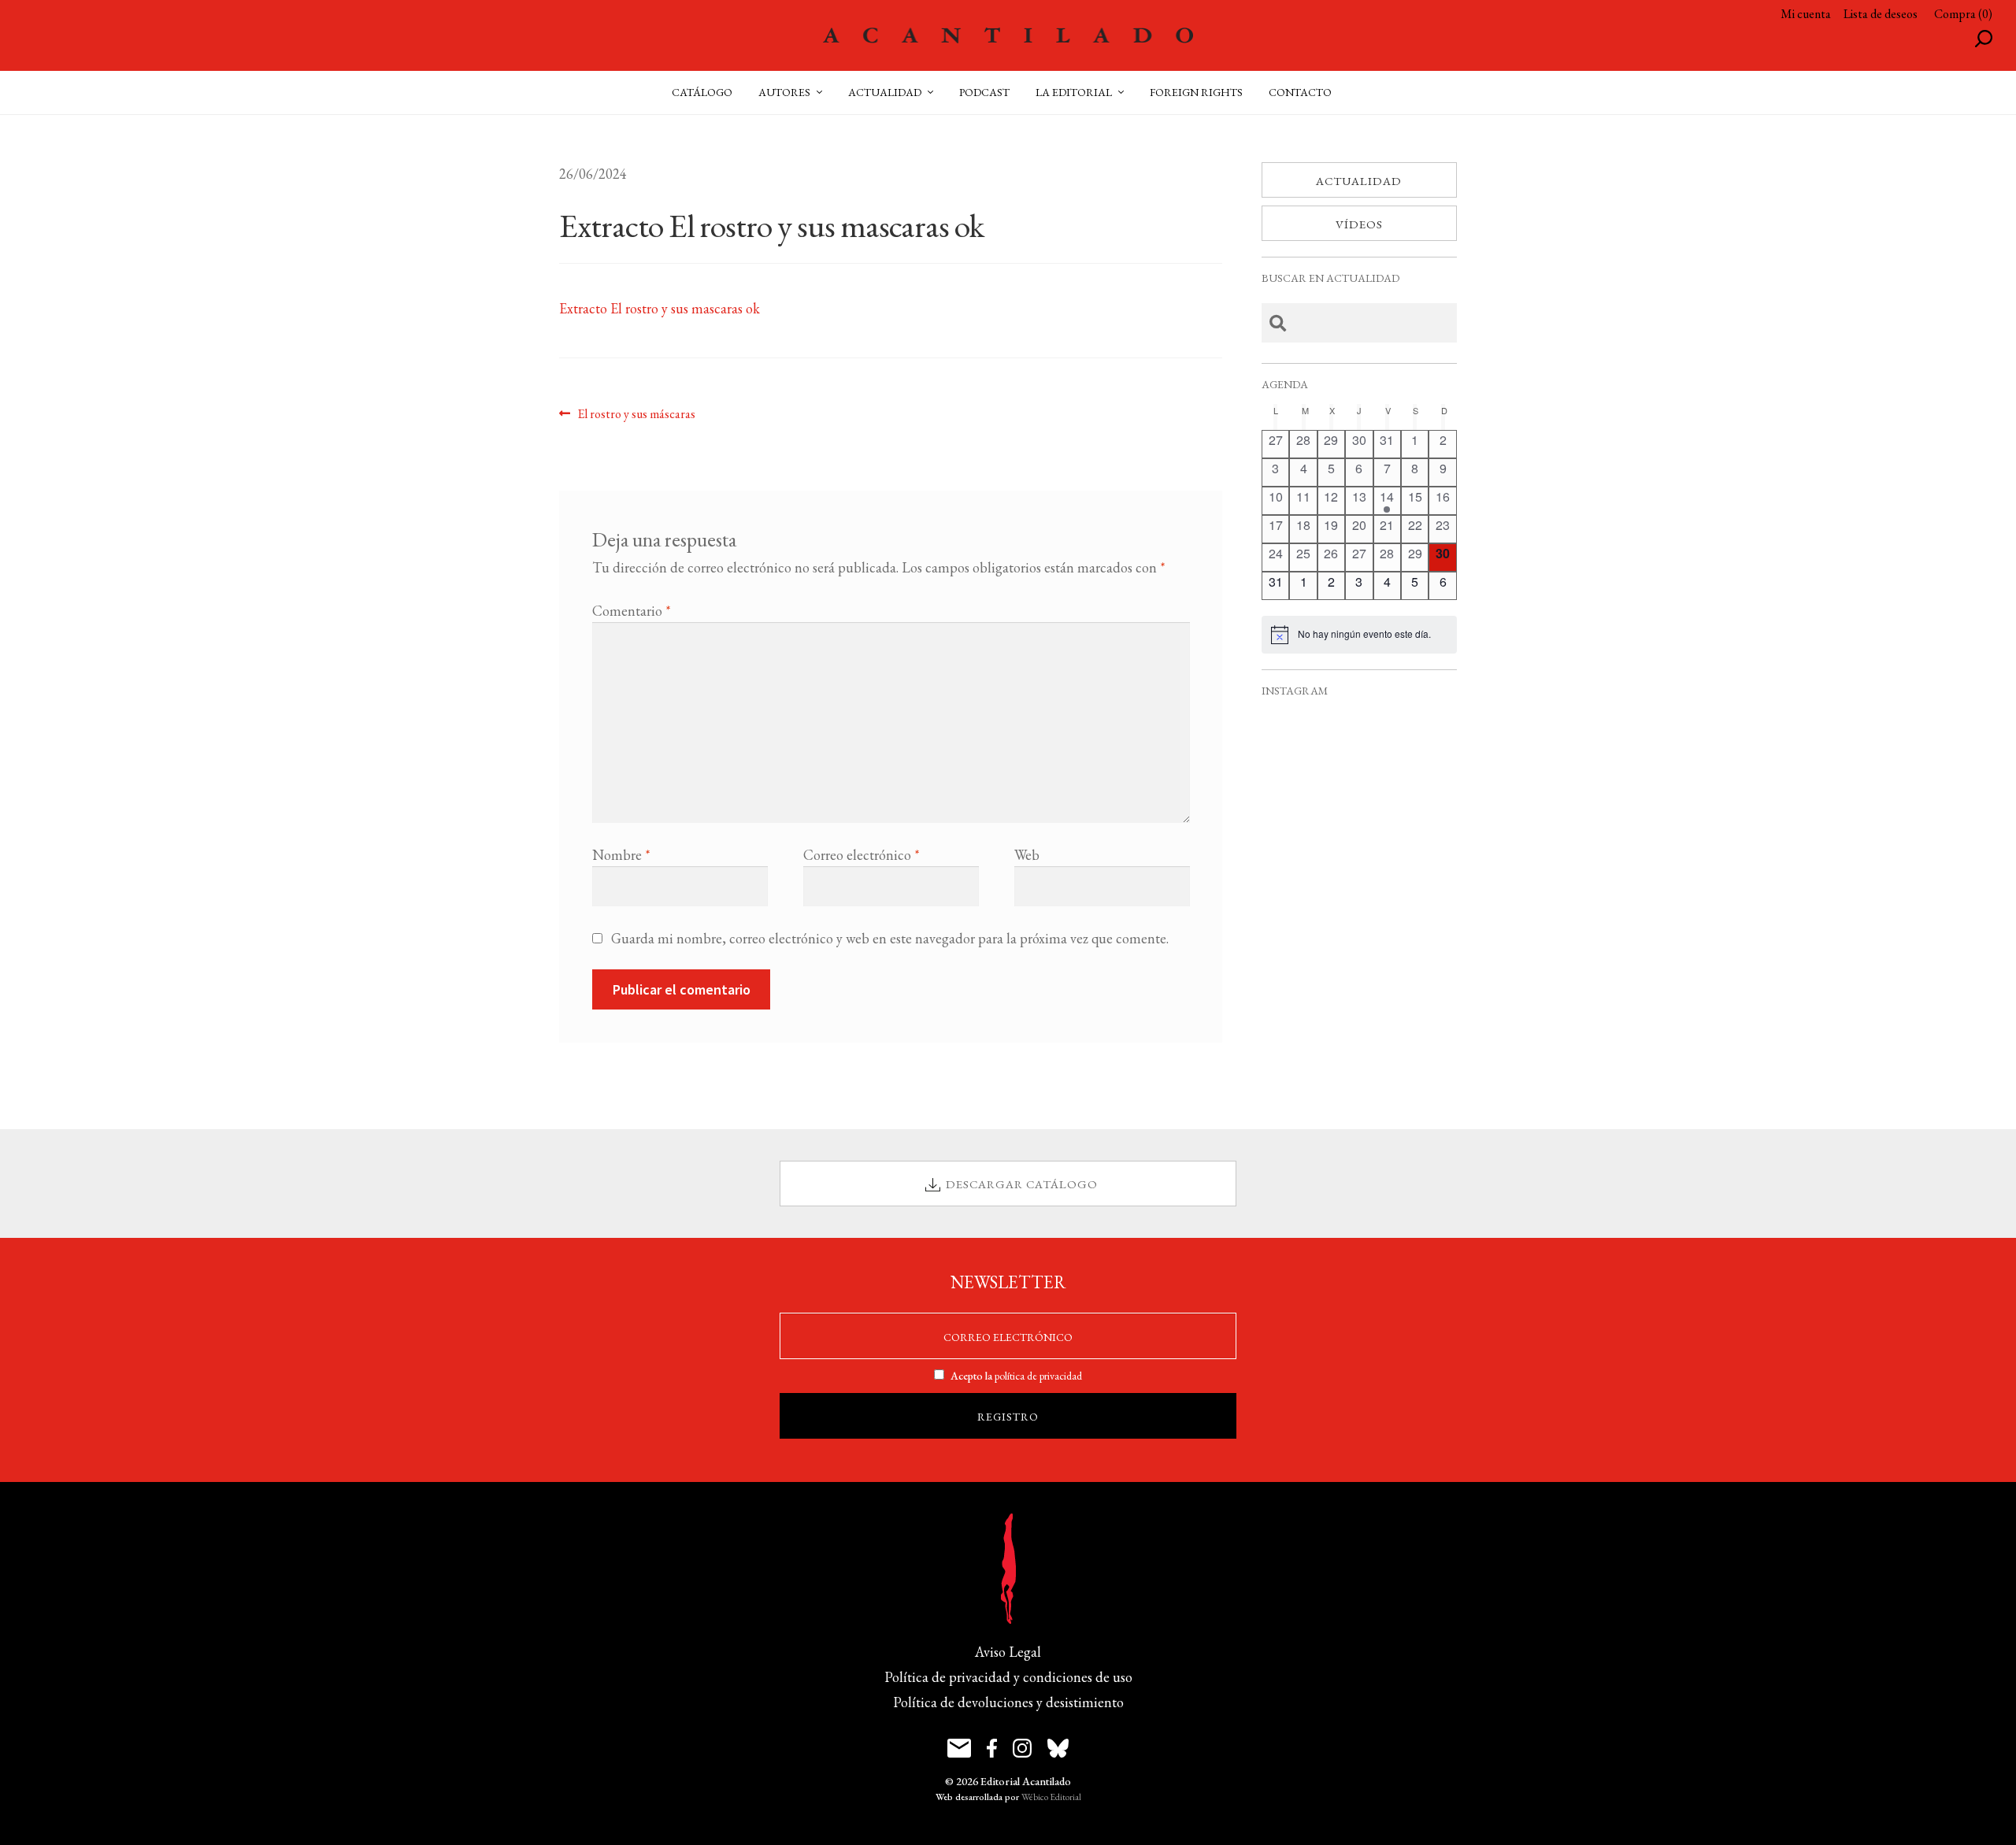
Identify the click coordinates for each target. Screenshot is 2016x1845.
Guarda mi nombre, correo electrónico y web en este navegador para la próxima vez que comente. (890, 938)
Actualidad (1359, 181)
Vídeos (1359, 224)
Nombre (621, 855)
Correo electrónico (862, 855)
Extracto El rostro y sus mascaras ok (660, 308)
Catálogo (702, 92)
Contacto (1300, 92)
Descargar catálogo (1022, 1184)
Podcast (984, 92)
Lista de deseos (1881, 14)
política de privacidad (1038, 1376)
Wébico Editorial (1051, 1797)
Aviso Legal (1008, 1652)
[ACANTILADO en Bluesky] (1058, 1748)
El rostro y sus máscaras (636, 413)
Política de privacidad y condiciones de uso (1008, 1677)
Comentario (632, 611)
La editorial (1074, 92)
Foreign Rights (1196, 92)
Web (1027, 855)
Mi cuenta (1806, 14)
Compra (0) (1963, 14)
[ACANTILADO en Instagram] (1022, 1748)
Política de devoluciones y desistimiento (1008, 1702)
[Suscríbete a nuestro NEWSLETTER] (959, 1748)
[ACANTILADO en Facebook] (992, 1748)
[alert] (1359, 635)
